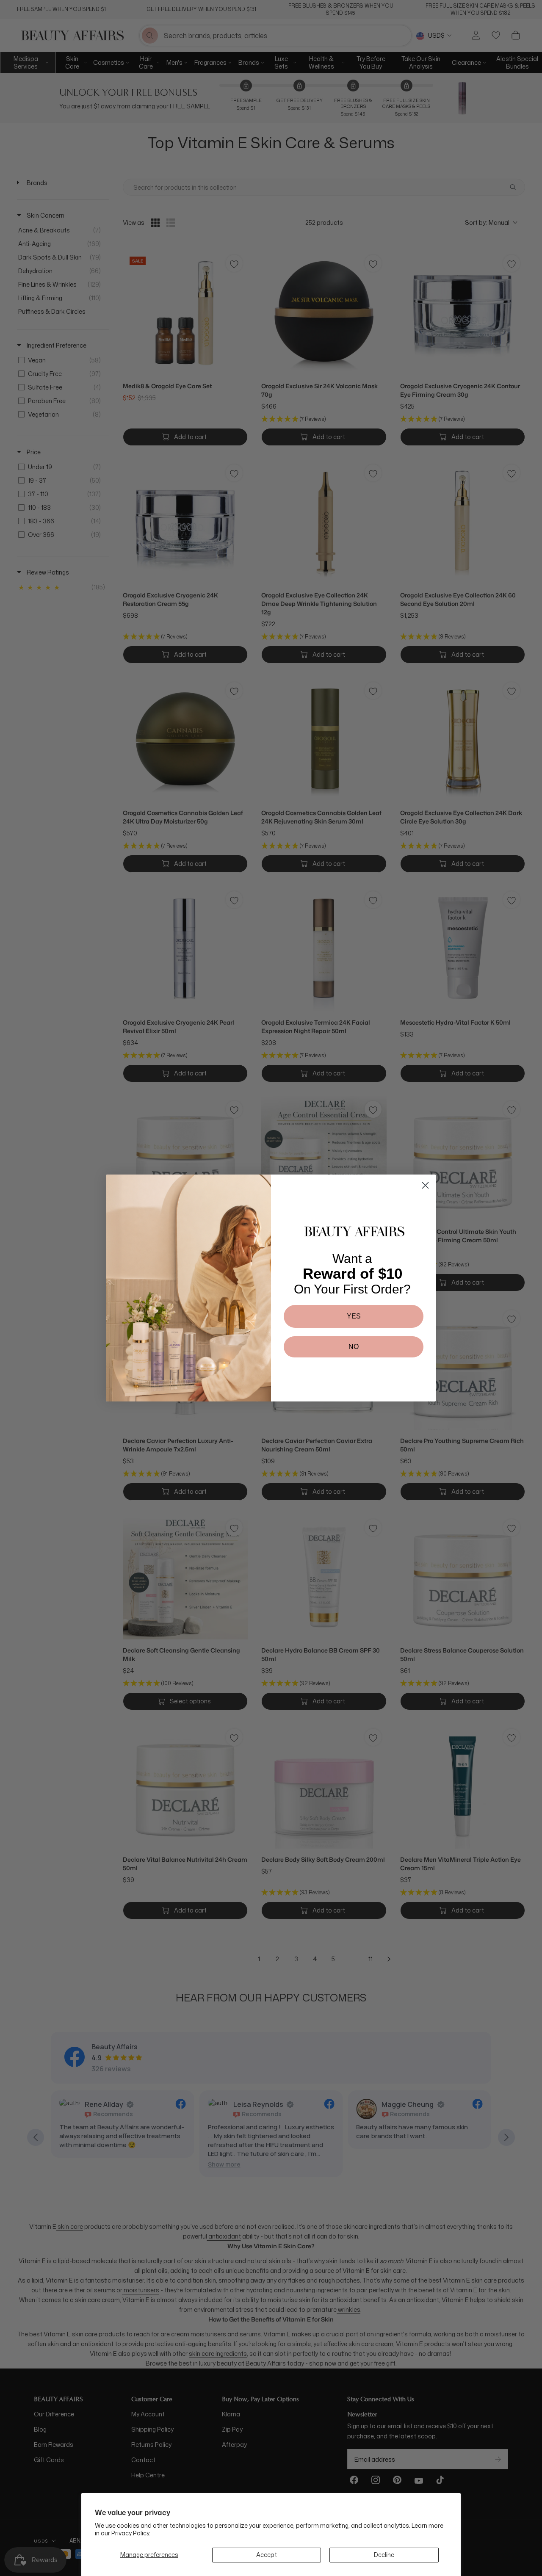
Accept (267, 2555)
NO (354, 1347)
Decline (384, 2555)
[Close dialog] (425, 1185)
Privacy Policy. (131, 2533)
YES (354, 1316)
